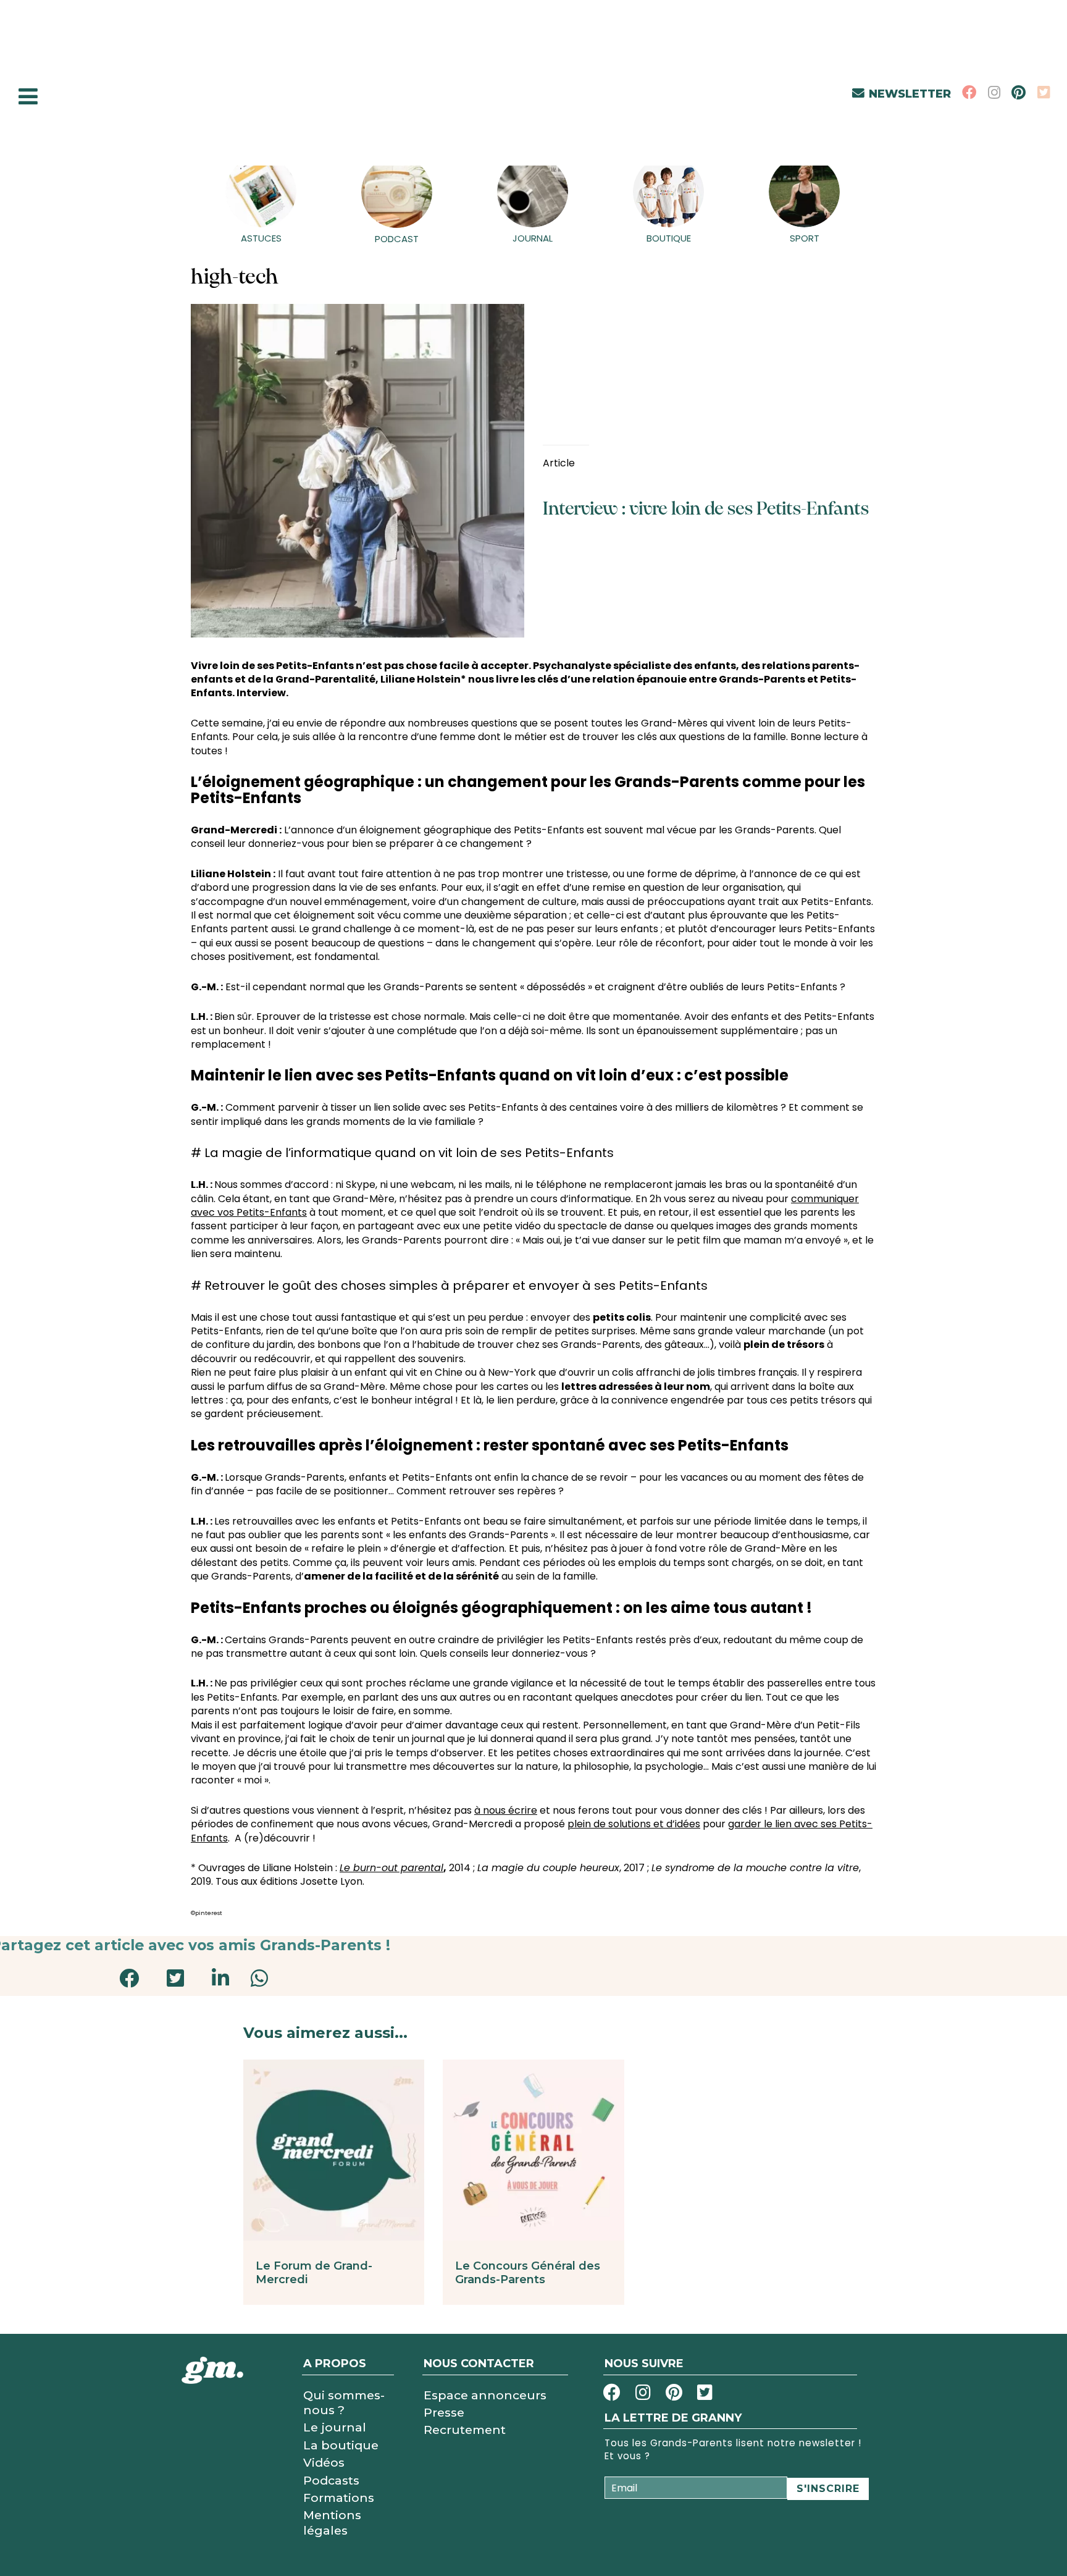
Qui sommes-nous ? (344, 2402)
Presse (444, 2412)
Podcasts (331, 2480)
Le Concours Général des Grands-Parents (528, 2273)
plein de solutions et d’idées (634, 1824)
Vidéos (324, 2462)
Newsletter (910, 94)
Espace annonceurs (485, 2395)
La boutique (341, 2445)
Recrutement (465, 2430)
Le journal (335, 2427)
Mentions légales (332, 2522)
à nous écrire (506, 1810)
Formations (339, 2498)
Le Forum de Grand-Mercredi (314, 2273)
